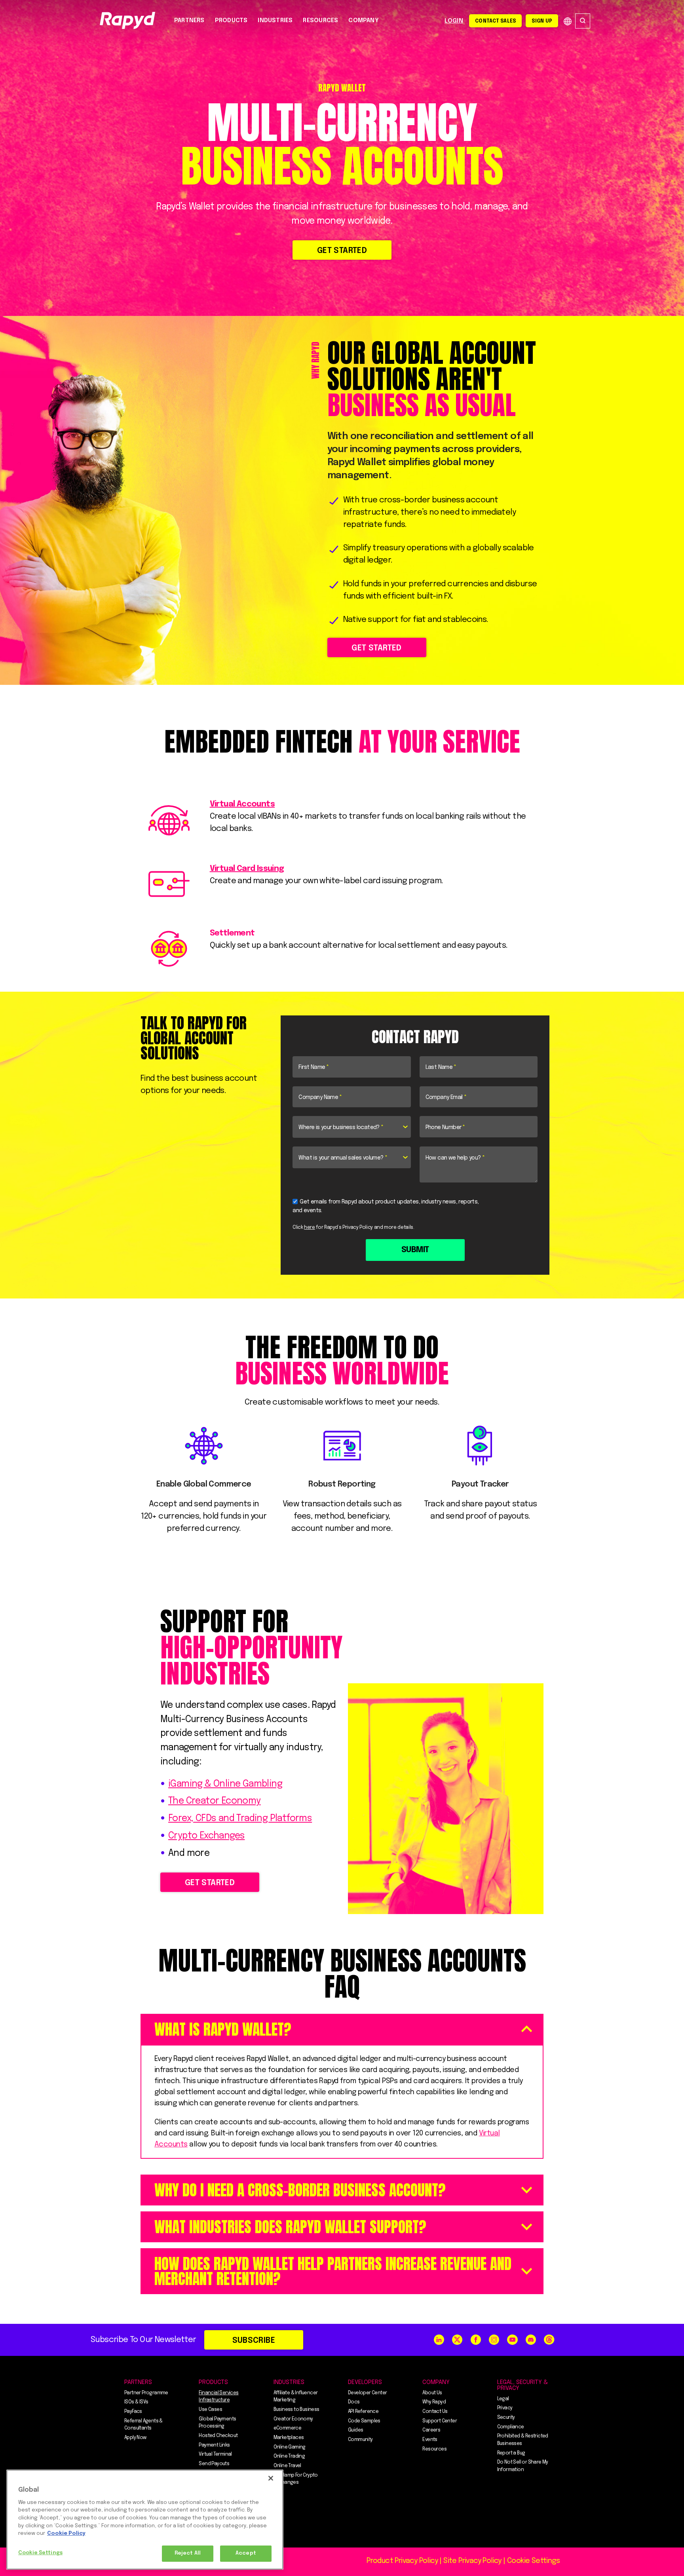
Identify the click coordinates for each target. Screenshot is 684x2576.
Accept (246, 2553)
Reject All (188, 2553)
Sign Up (542, 21)
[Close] (271, 2478)
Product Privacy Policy (402, 2561)
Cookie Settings (40, 2553)
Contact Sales (495, 21)
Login (454, 21)
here (310, 1228)
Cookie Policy (66, 2533)
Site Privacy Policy (472, 2561)
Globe (568, 21)
